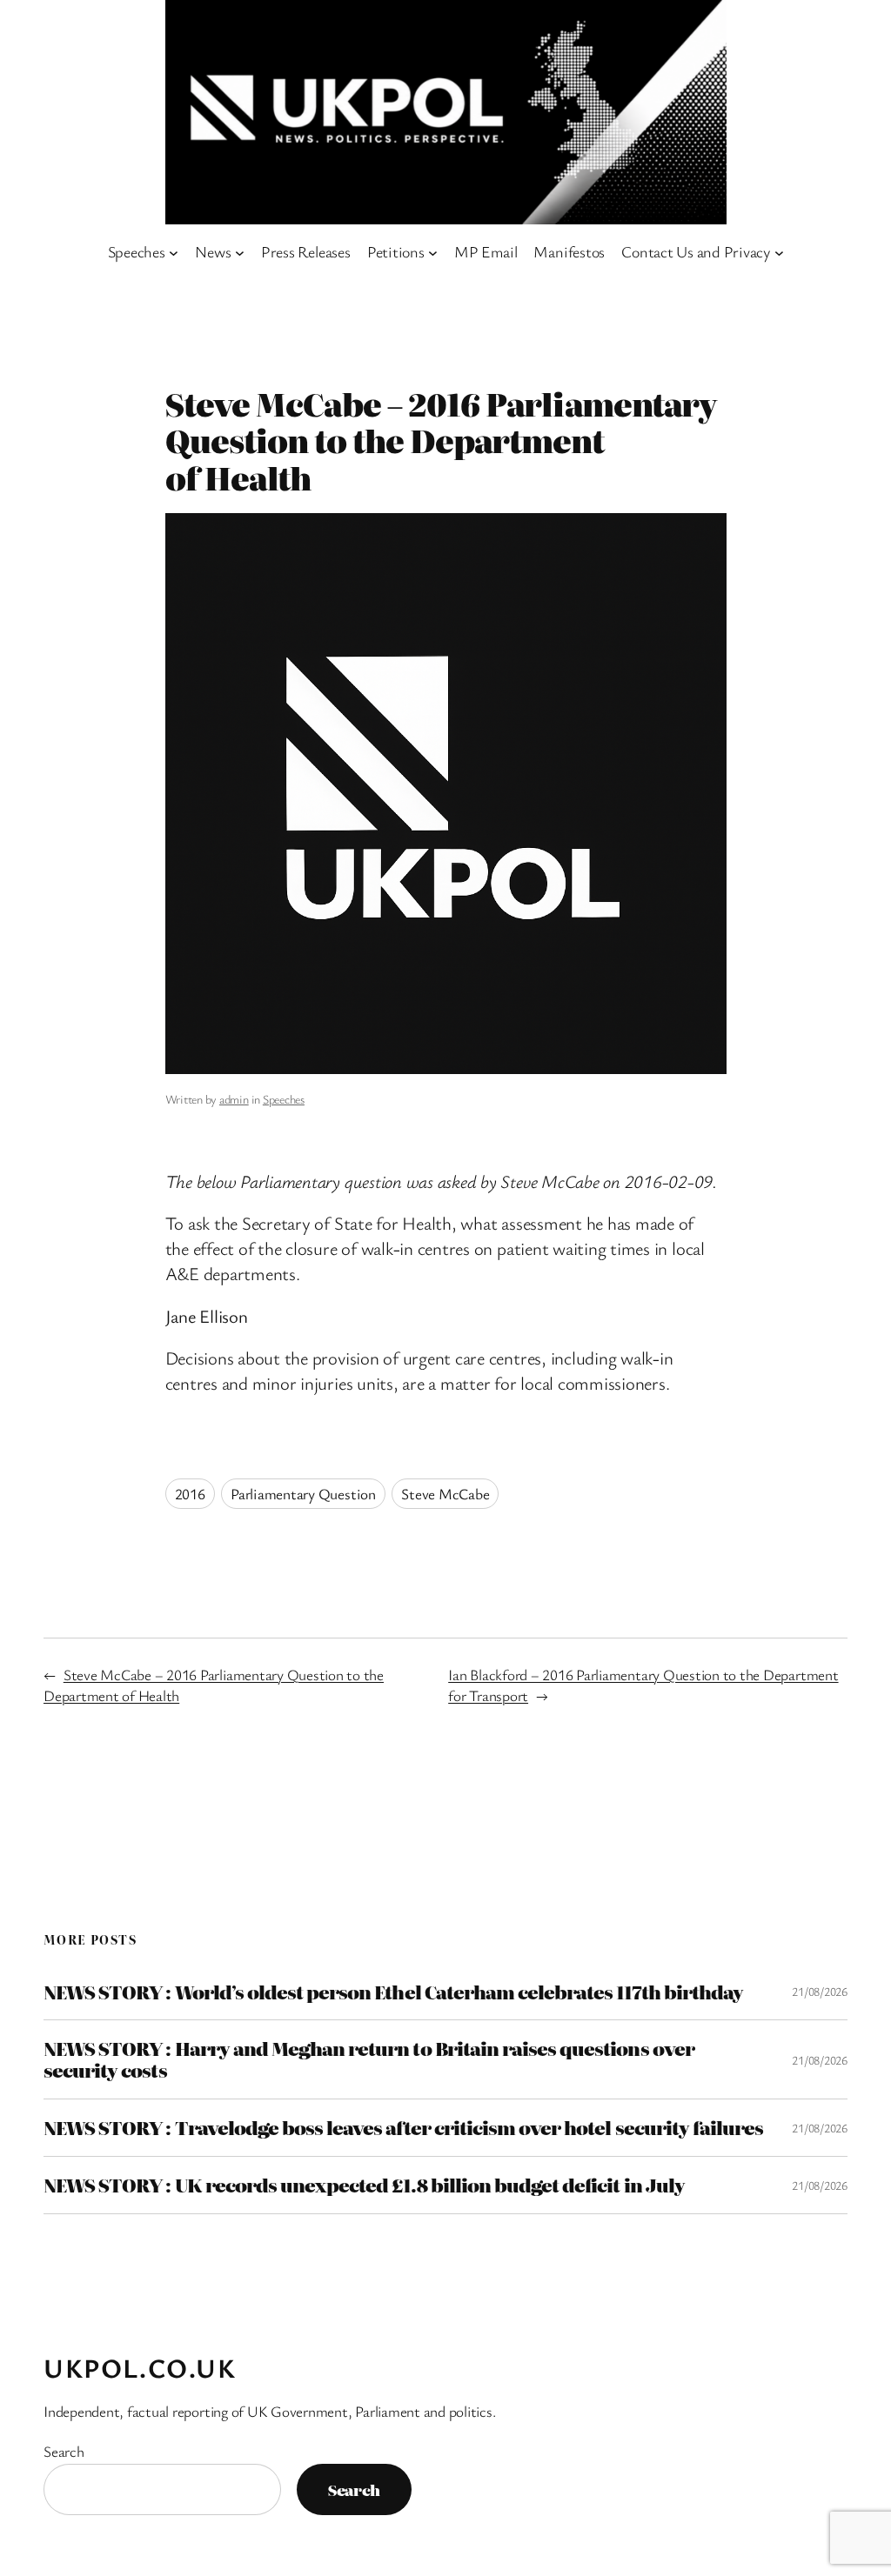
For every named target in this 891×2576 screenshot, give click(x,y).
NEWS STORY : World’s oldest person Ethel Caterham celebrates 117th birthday (393, 1992)
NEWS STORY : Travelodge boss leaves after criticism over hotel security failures (403, 2128)
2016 (190, 1494)
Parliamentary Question (303, 1494)
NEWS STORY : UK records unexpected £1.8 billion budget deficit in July (364, 2185)
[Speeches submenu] (174, 252)
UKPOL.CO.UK (140, 2368)
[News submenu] (240, 252)
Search (64, 2451)
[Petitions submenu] (433, 252)
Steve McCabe (445, 1494)
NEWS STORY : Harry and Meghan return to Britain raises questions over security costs (369, 2059)
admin (234, 1099)
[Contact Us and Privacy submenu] (779, 252)
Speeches (284, 1099)
